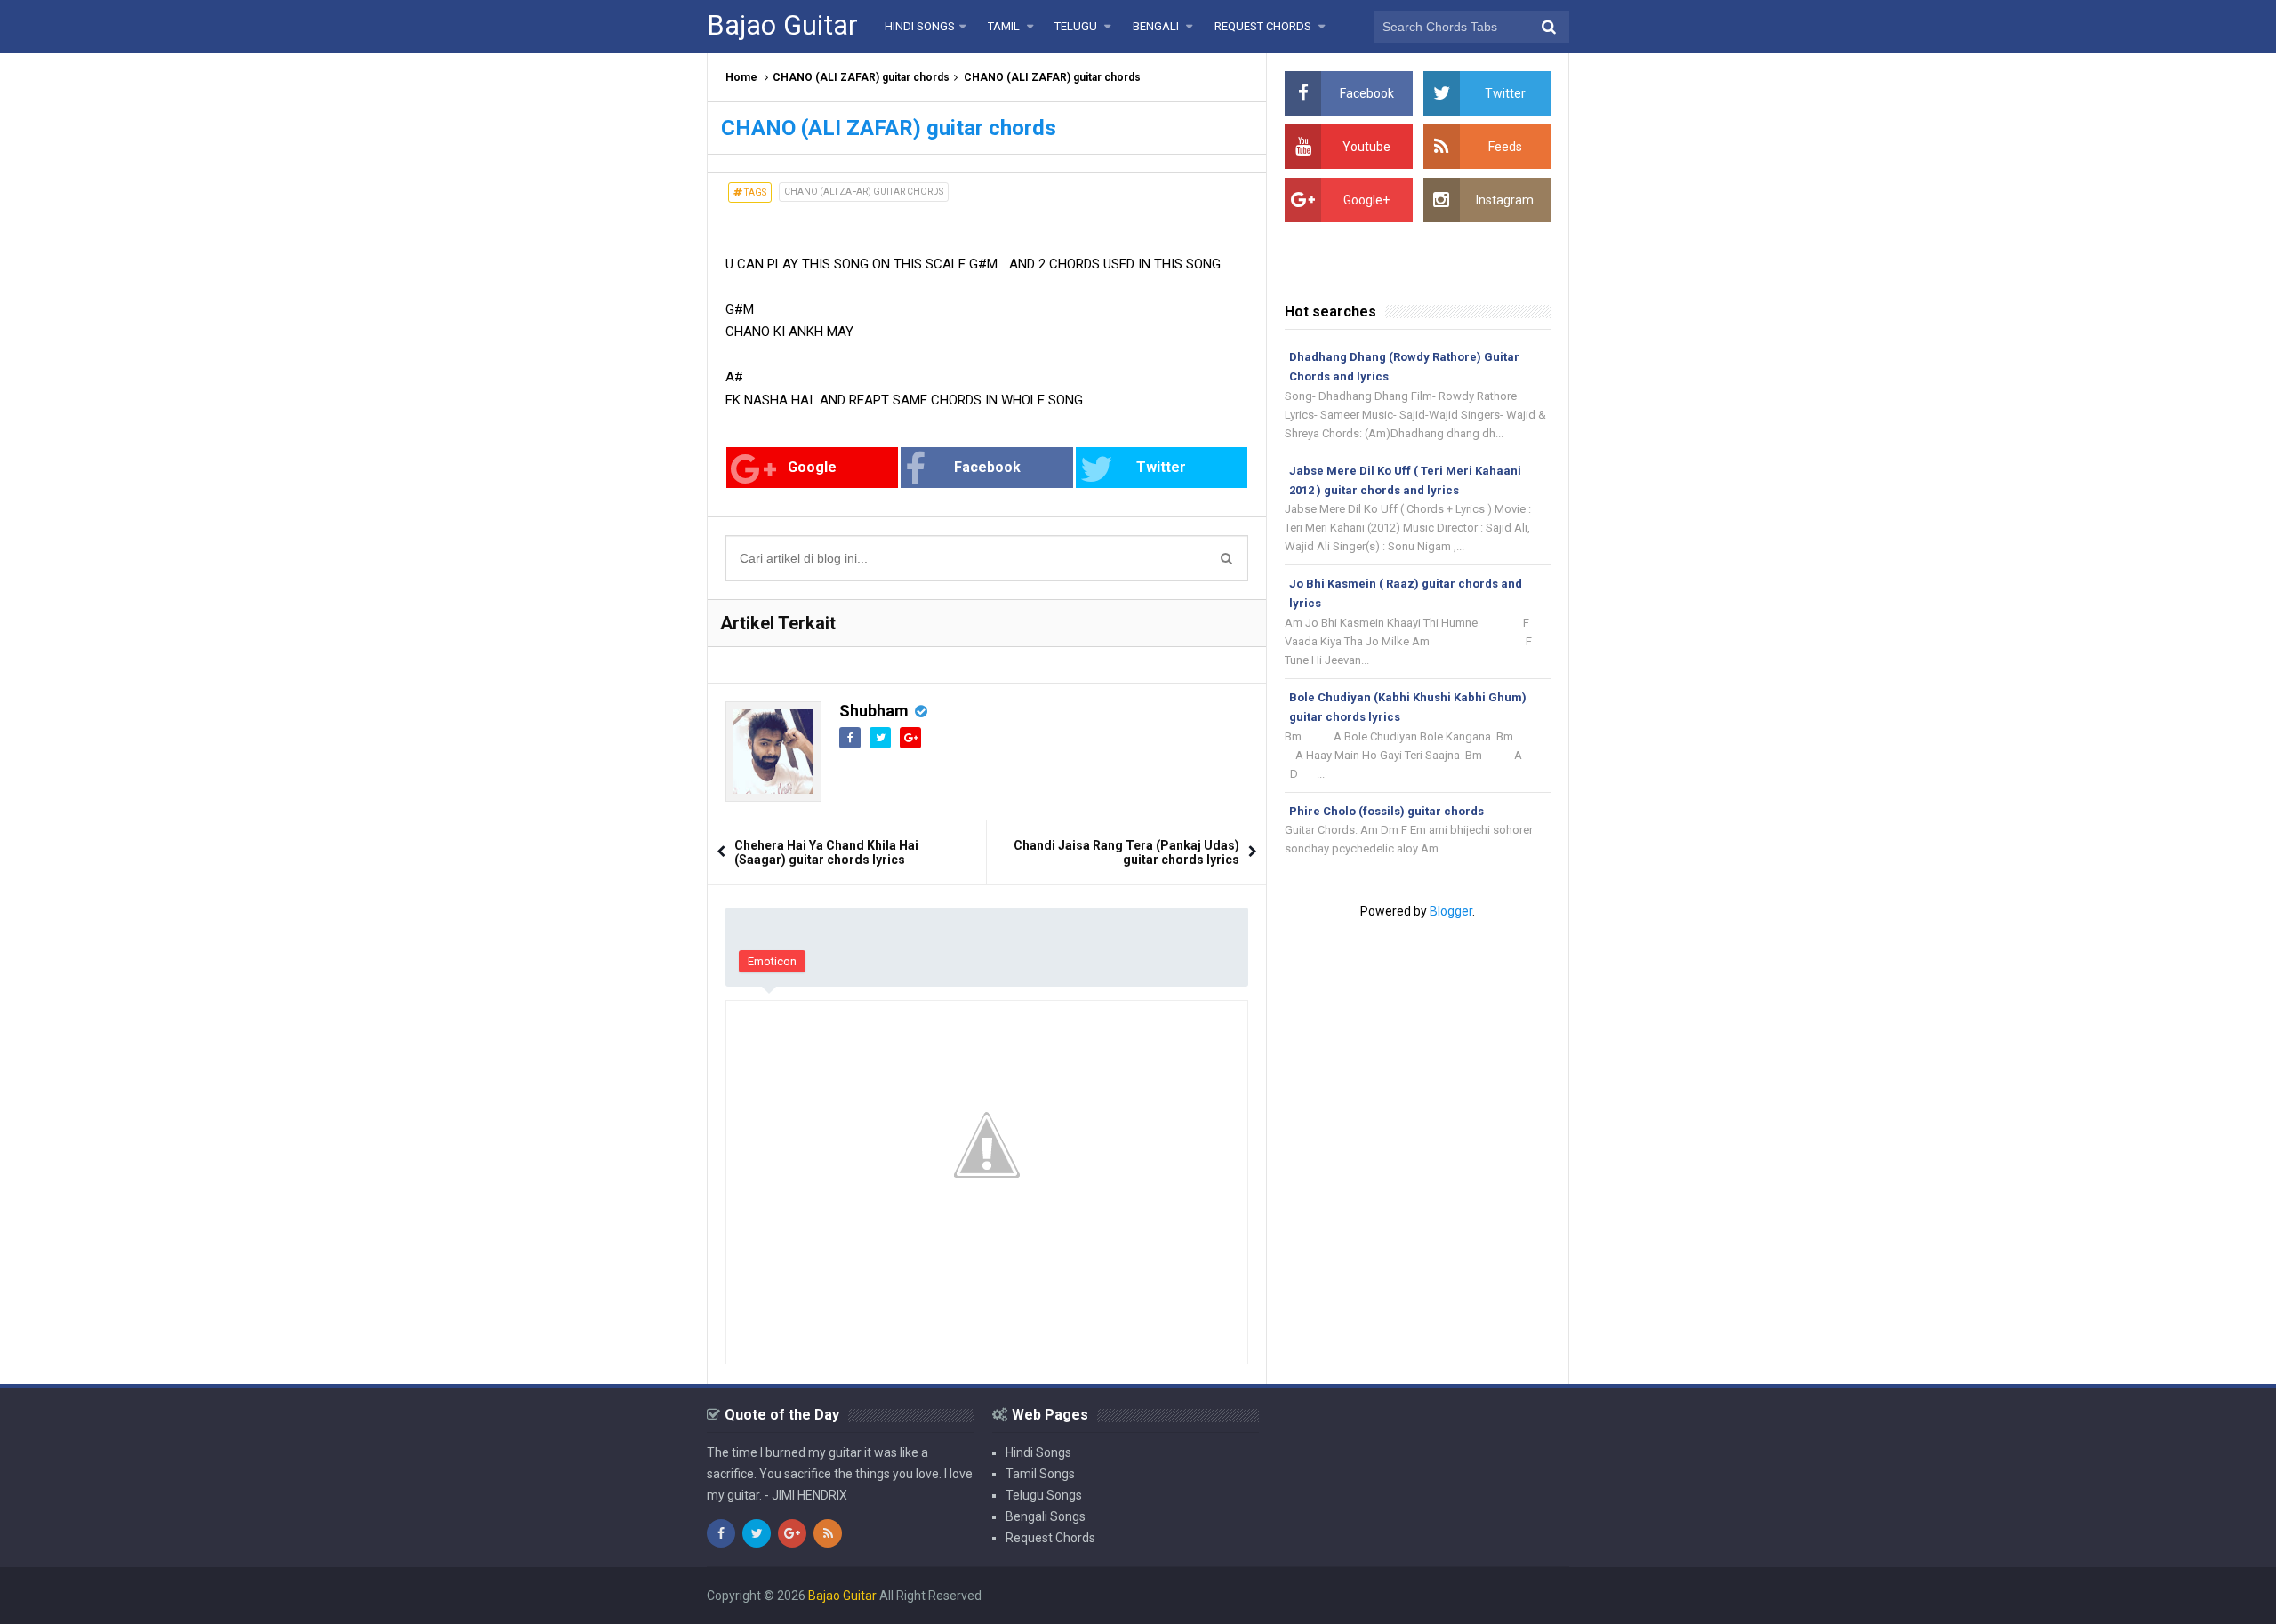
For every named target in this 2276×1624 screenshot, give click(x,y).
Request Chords (1050, 1538)
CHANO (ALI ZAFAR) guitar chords (861, 77)
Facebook (987, 467)
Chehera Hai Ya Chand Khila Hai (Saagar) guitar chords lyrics (826, 852)
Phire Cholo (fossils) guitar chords (1386, 811)
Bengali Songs (1046, 1516)
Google (812, 467)
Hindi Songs (1038, 1452)
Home (741, 77)
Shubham (874, 711)
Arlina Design (1328, 1596)
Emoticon (772, 961)
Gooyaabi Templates (1511, 1596)
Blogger (1451, 911)
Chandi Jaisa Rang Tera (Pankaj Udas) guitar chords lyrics (1126, 852)
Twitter (1161, 467)
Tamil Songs (1040, 1474)
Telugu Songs (1044, 1495)
